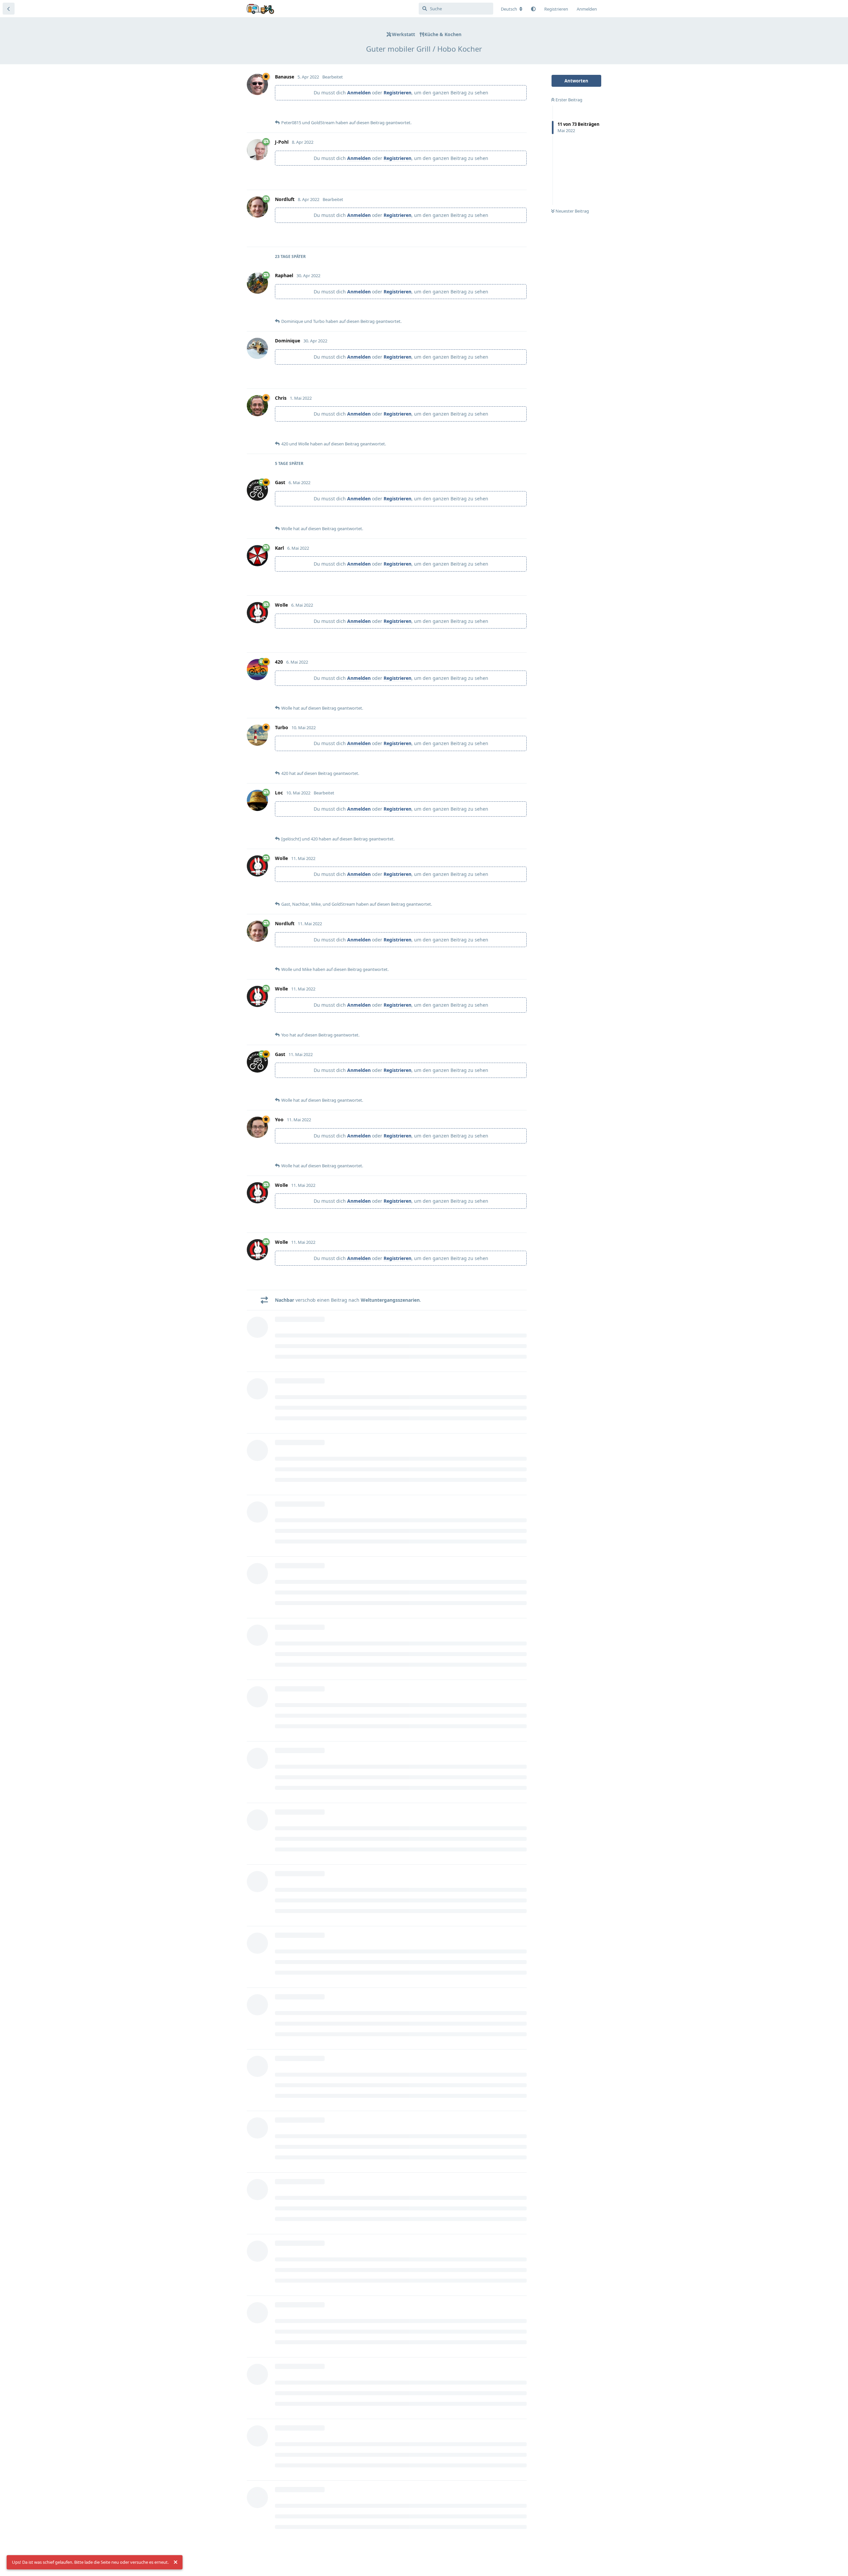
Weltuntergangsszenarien (390, 1300)
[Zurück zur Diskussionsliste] (9, 9)
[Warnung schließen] (176, 2562)
